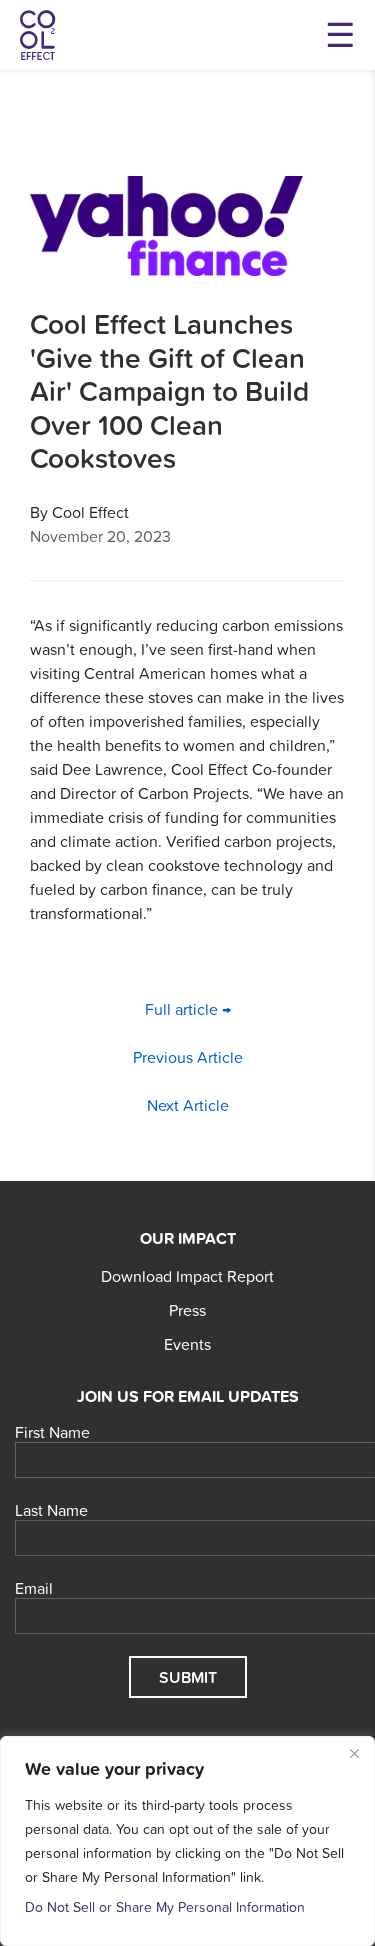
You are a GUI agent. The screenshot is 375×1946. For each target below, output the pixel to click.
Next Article (188, 1105)
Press (187, 1310)
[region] (187, 1841)
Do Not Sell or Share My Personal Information (165, 1907)
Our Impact (188, 1238)
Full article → (188, 1009)
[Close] (354, 1753)
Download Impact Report (187, 1276)
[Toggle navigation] (340, 35)
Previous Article (188, 1057)
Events (187, 1344)
